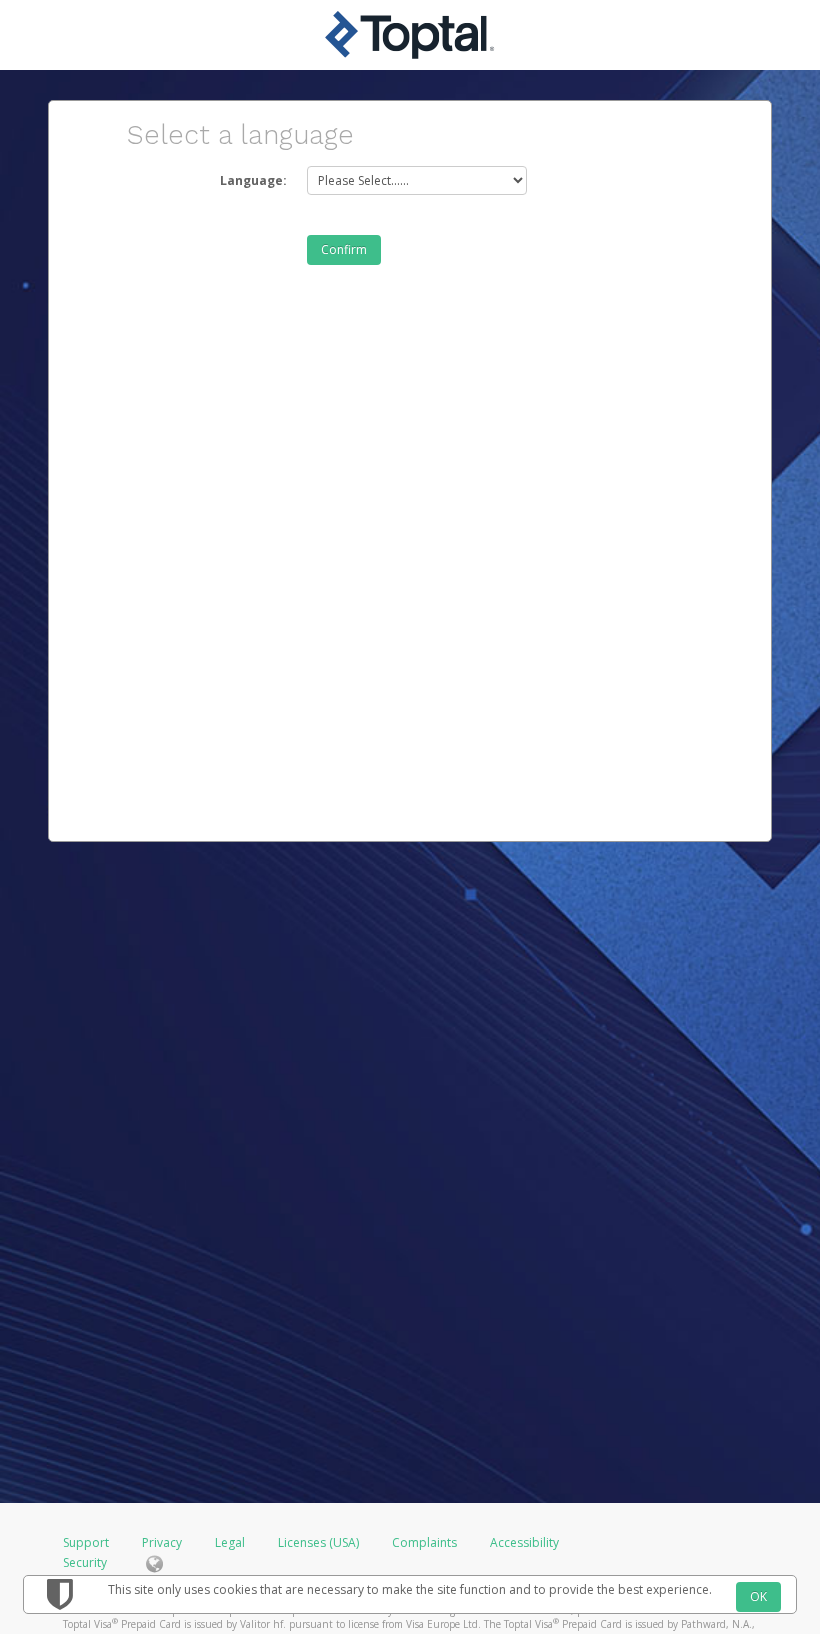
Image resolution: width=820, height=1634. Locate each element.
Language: (253, 180)
